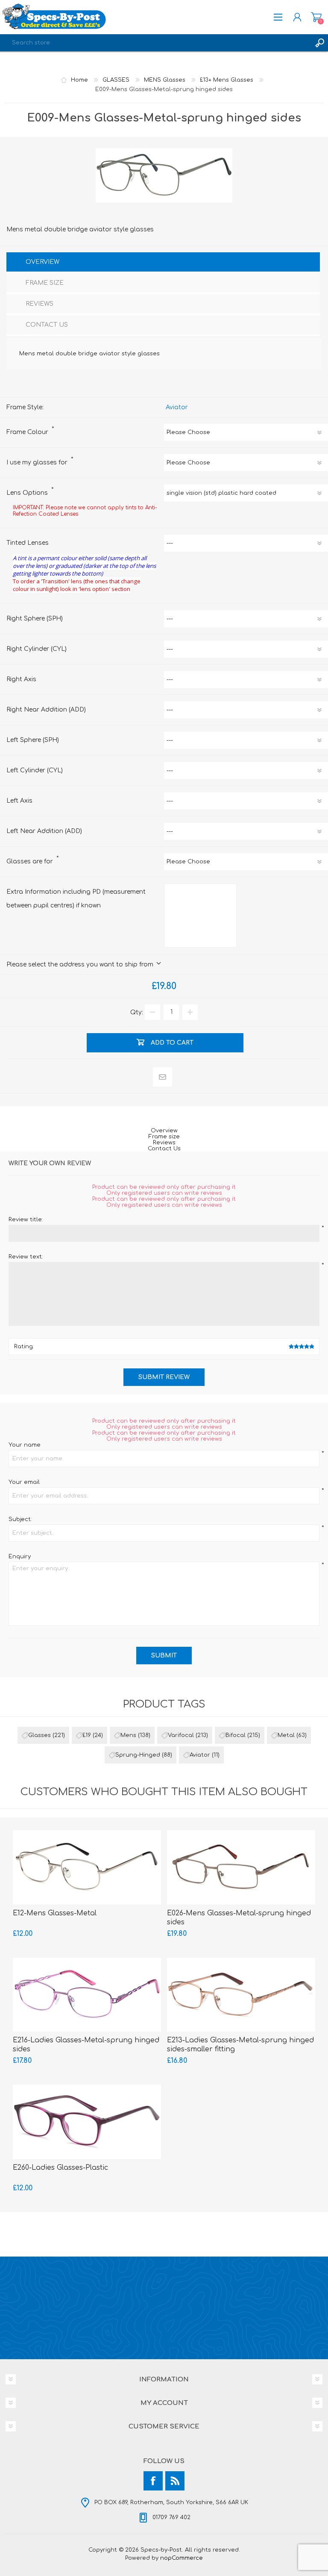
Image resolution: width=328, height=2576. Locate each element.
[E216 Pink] (87, 1995)
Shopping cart (316, 17)
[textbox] (155, 43)
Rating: (24, 1347)
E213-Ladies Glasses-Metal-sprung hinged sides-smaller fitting (240, 2045)
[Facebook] (153, 2481)
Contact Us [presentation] (47, 325)
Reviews (164, 1143)
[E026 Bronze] (241, 1867)
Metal (286, 1735)
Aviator (177, 407)
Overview (164, 1131)
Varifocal (181, 1735)
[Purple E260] (87, 2122)
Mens (128, 1735)
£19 (87, 1735)
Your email (24, 1482)
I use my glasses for (38, 462)
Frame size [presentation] (45, 283)
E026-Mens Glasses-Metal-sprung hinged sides (239, 1918)
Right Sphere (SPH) (35, 619)
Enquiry (20, 1557)
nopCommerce (182, 2558)
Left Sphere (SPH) (33, 740)
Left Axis (19, 801)
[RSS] (175, 2481)
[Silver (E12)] (87, 1867)
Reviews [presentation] (40, 304)
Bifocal (236, 1735)
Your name (25, 1445)
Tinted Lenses (28, 543)
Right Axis (21, 679)
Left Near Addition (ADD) (44, 831)
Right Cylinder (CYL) (37, 649)
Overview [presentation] (42, 262)
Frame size (164, 1137)
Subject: (20, 1519)
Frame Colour (28, 432)
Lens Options (28, 493)
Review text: (26, 1257)
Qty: (137, 1012)
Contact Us (164, 1149)
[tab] (163, 263)
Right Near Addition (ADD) (46, 710)
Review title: (26, 1220)
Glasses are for (31, 861)
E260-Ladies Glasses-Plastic (60, 2168)
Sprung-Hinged (138, 1755)
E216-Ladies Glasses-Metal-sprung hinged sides (86, 2045)
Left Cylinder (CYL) (35, 770)
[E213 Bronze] (241, 1995)
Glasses (40, 1735)
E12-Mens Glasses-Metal (55, 1913)
